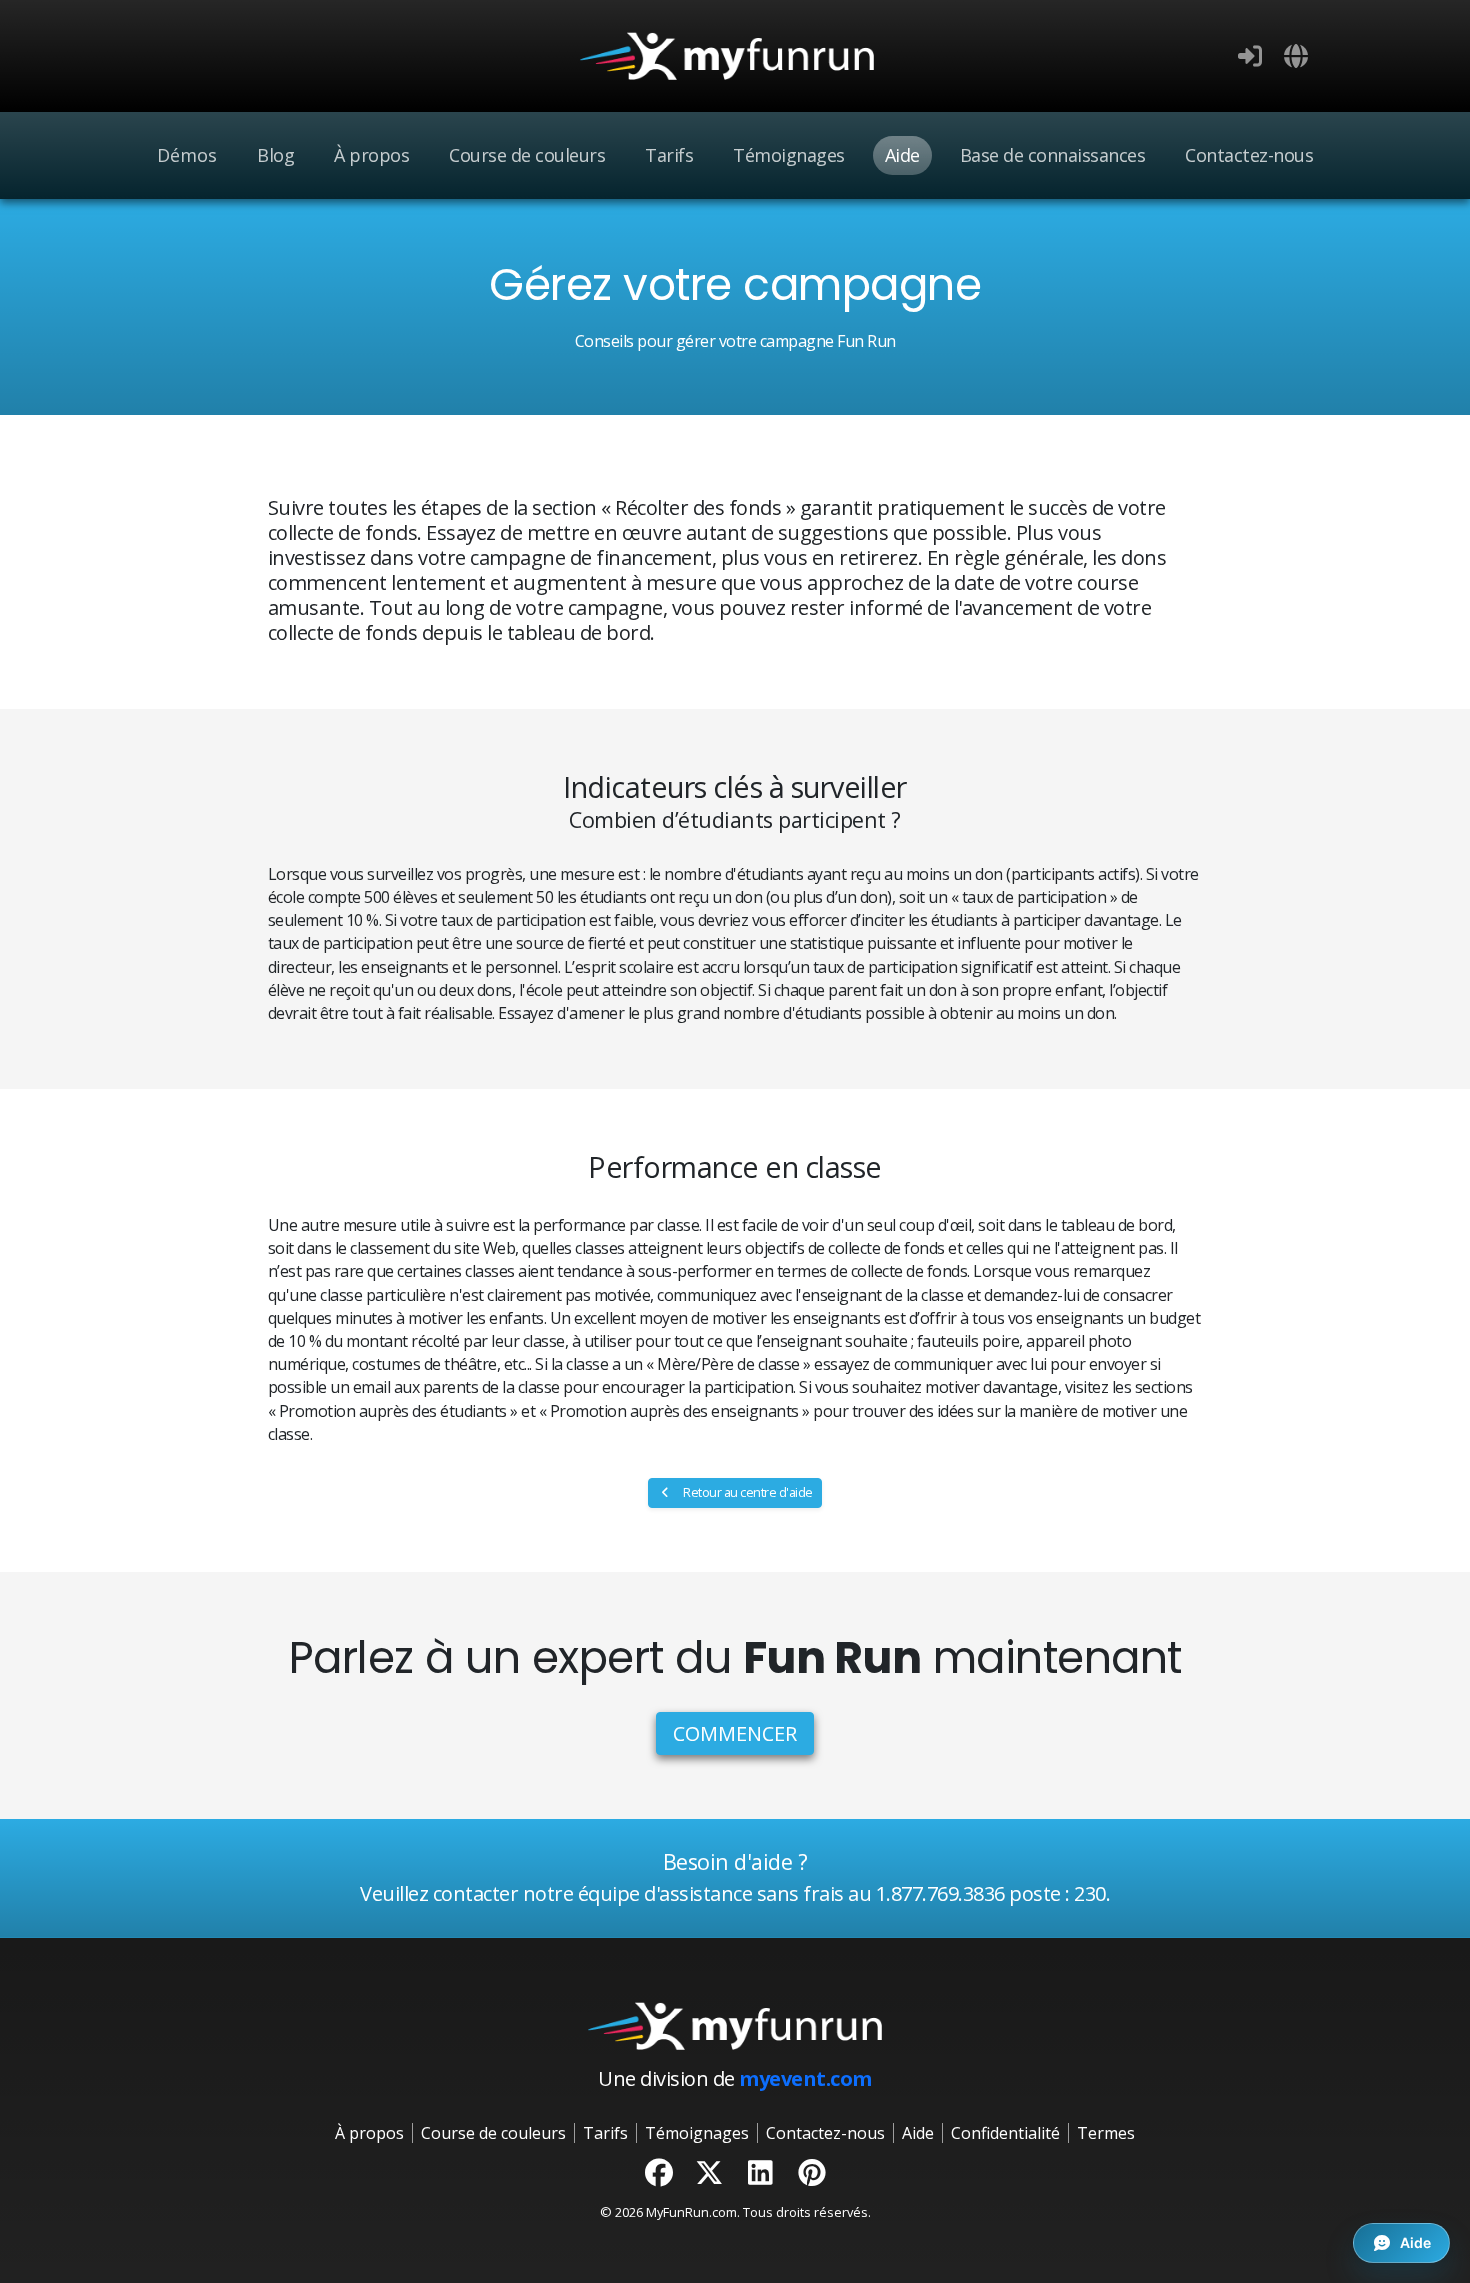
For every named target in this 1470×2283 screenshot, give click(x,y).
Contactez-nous (1249, 155)
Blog (275, 155)
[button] (1296, 56)
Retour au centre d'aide (747, 1492)
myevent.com (805, 2078)
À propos (371, 155)
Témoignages (789, 155)
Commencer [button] (735, 1733)
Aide (902, 155)
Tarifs (669, 155)
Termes (1106, 2133)
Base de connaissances (1053, 155)
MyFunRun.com (691, 2212)
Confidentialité (1005, 2133)
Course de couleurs (527, 155)
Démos (187, 155)
